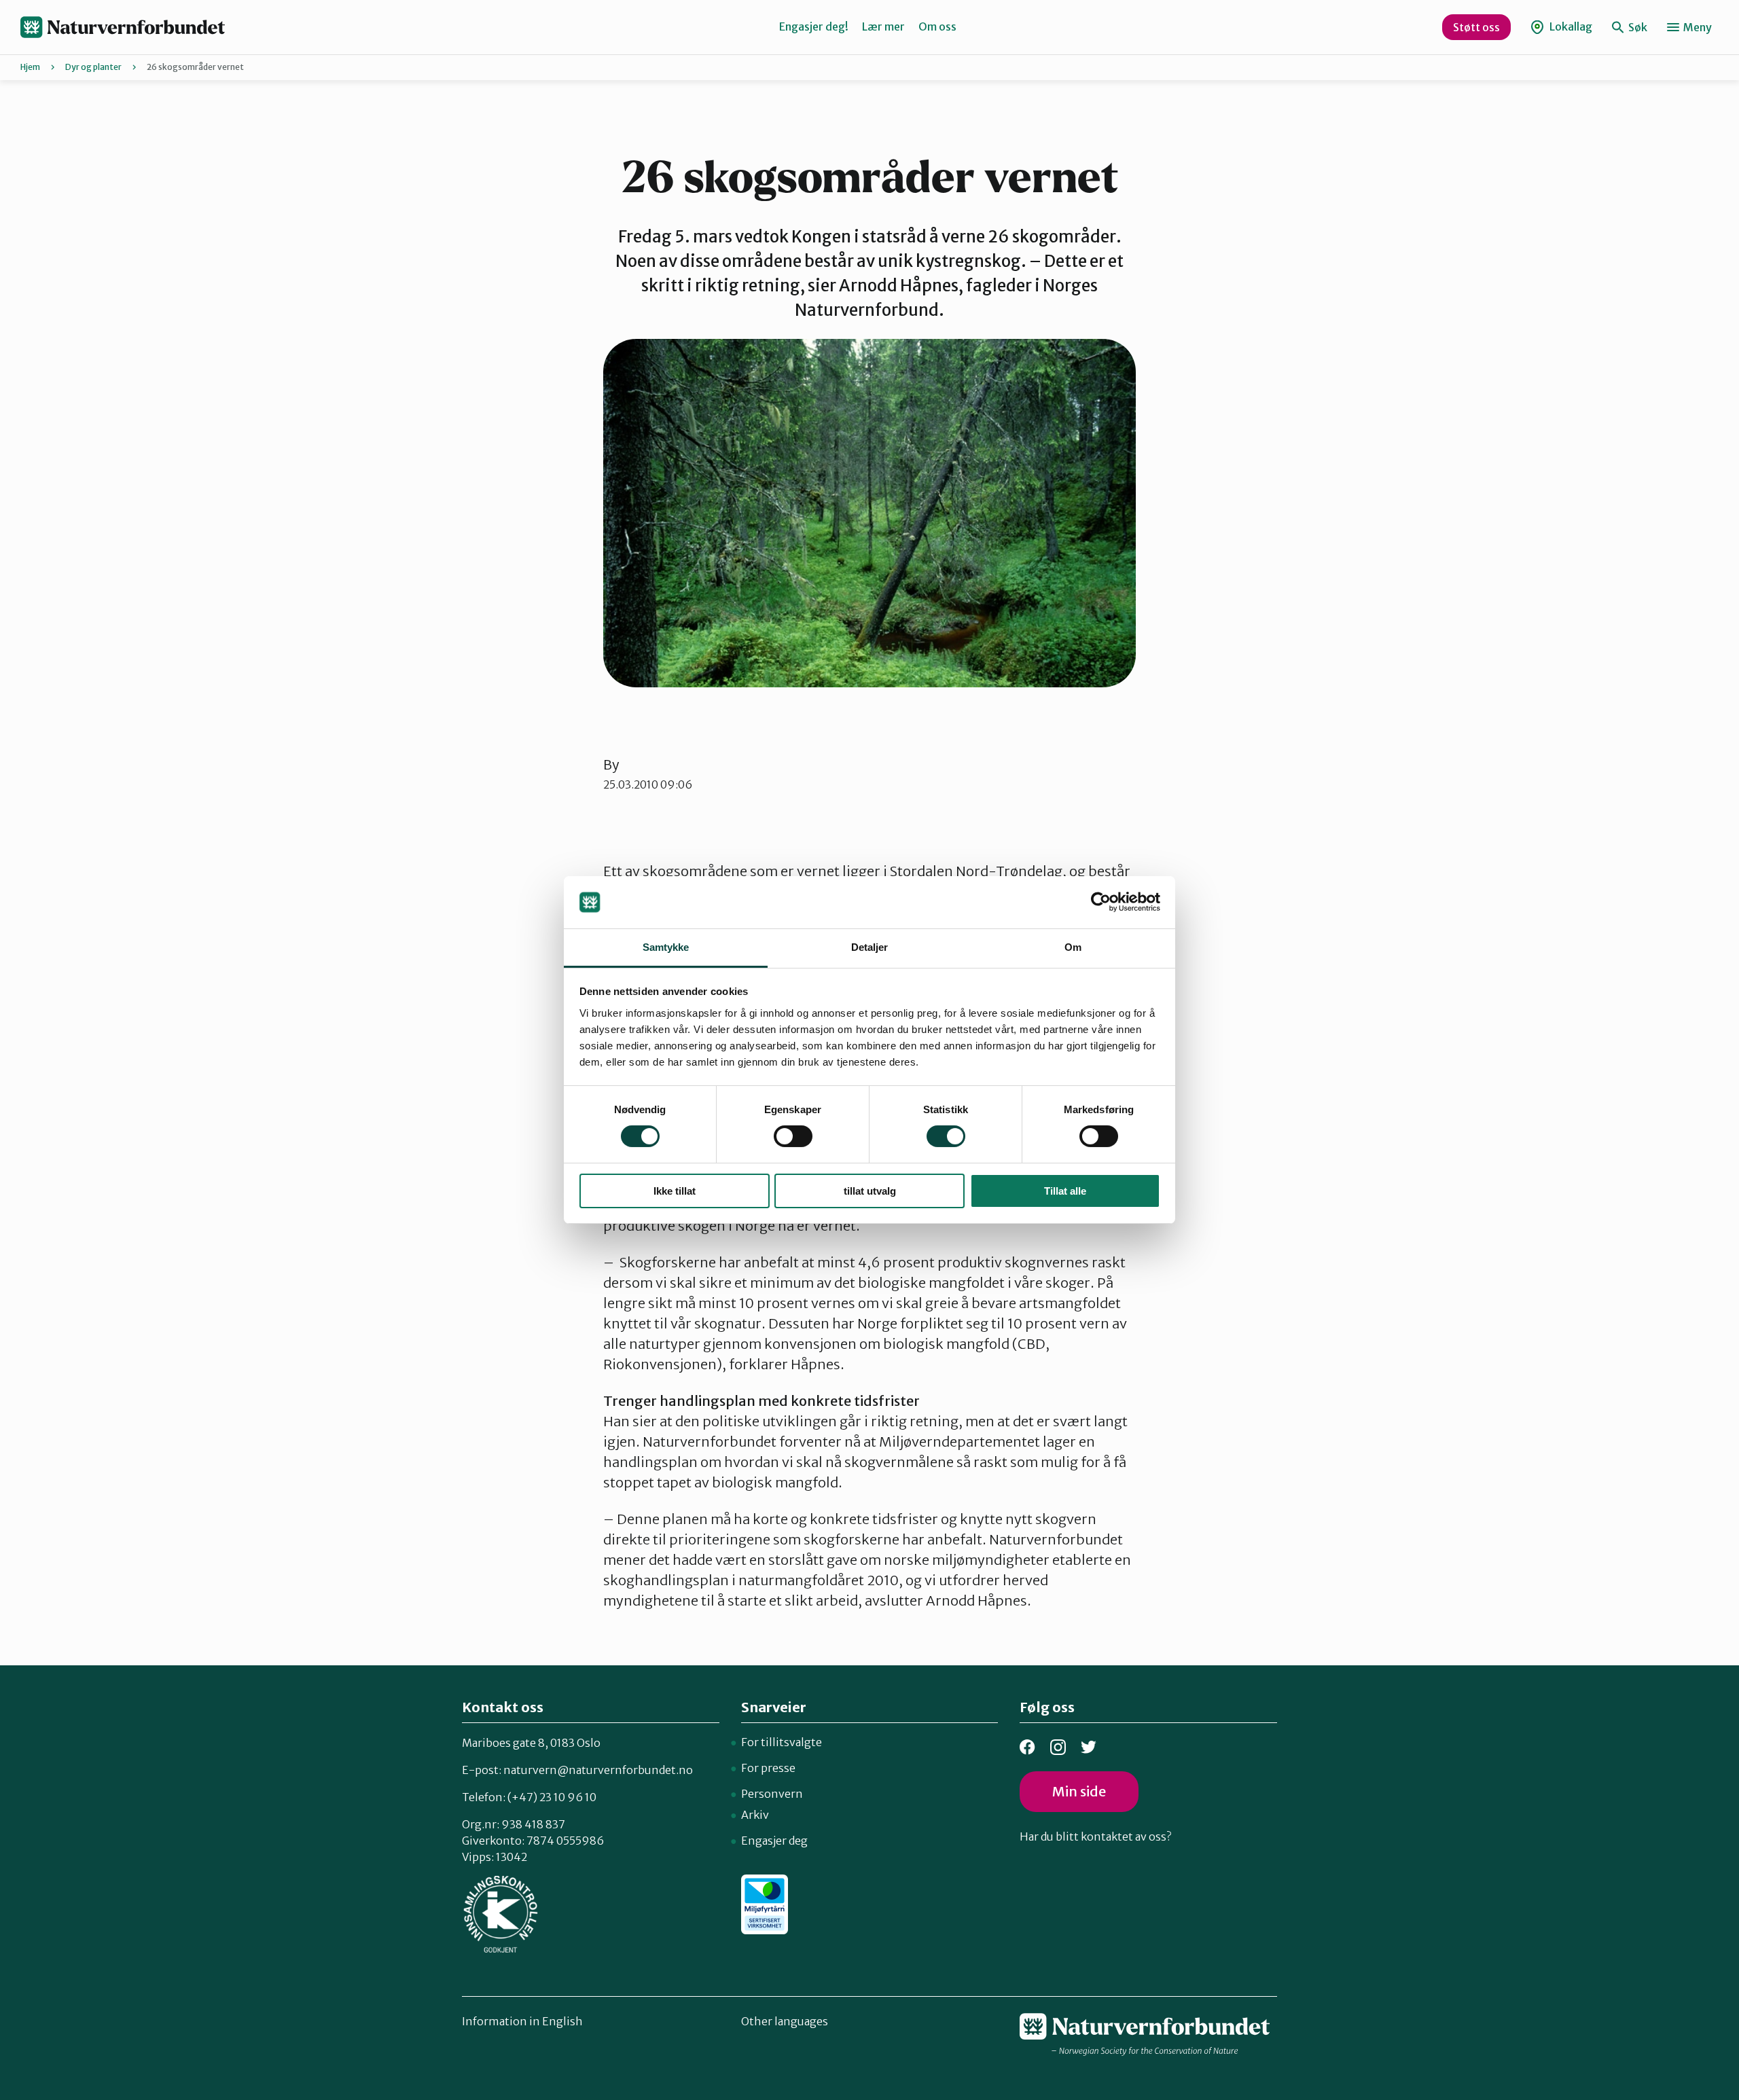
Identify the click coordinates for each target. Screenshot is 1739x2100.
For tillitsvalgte (782, 1742)
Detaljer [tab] (870, 947)
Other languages (785, 2021)
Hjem (30, 67)
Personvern (772, 1794)
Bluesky (1089, 1747)
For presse (768, 1768)
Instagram (1058, 1747)
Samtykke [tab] (666, 947)
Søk (1637, 27)
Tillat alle (1065, 1191)
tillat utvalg (870, 1191)
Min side (1079, 1791)
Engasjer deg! (814, 26)
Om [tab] (1073, 947)
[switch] (793, 1136)
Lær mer (883, 26)
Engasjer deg (774, 1841)
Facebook (1027, 1747)
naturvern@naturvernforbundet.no (598, 1770)
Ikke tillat (675, 1191)
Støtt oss (1476, 27)
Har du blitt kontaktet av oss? (1095, 1836)
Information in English (522, 2021)
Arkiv (755, 1815)
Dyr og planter (93, 67)
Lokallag (1570, 26)
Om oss (937, 26)
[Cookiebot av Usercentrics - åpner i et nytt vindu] (1101, 902)
